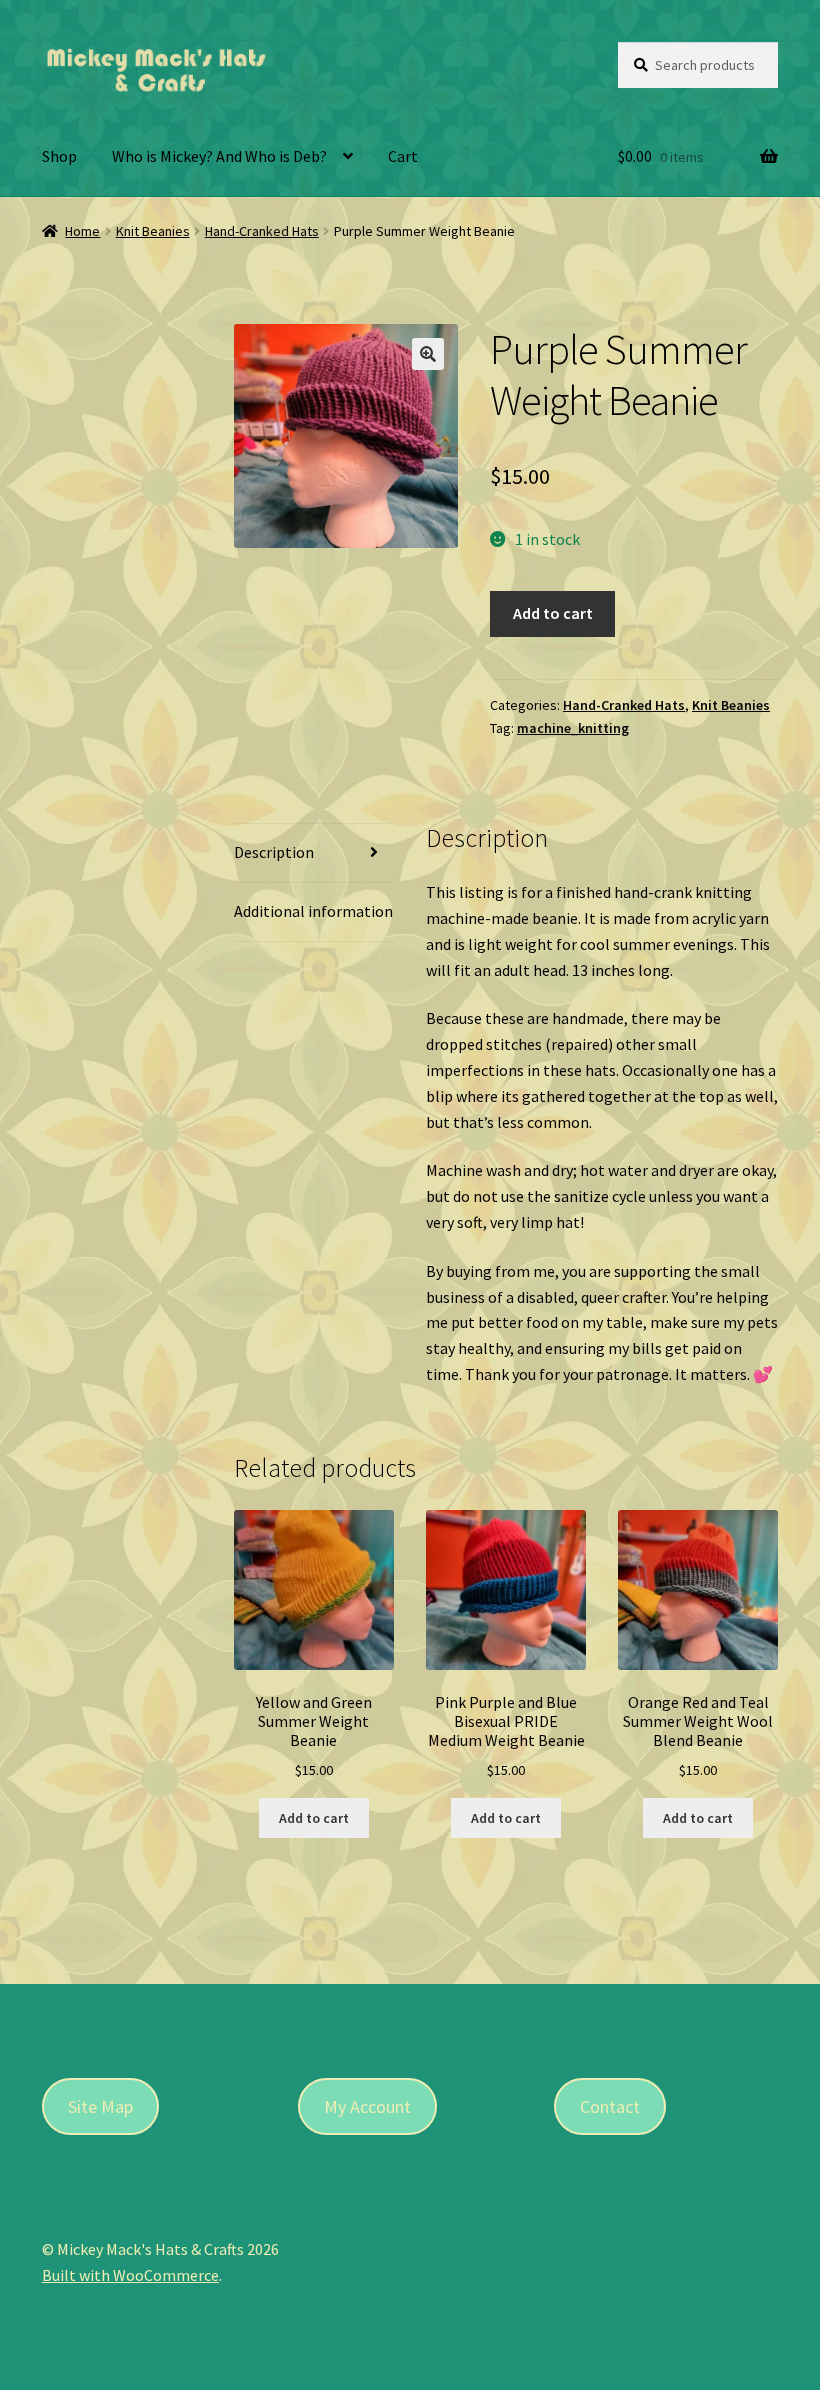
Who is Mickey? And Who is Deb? (219, 156)
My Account (367, 2106)
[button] (428, 354)
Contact (610, 2106)
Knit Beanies (153, 231)
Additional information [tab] (313, 911)
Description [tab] (274, 852)
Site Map (100, 2106)
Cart (403, 156)
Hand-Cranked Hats (262, 231)
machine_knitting (573, 728)
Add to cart (553, 613)
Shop (59, 156)
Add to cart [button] (314, 1818)
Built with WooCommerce (130, 2275)
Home (82, 231)
